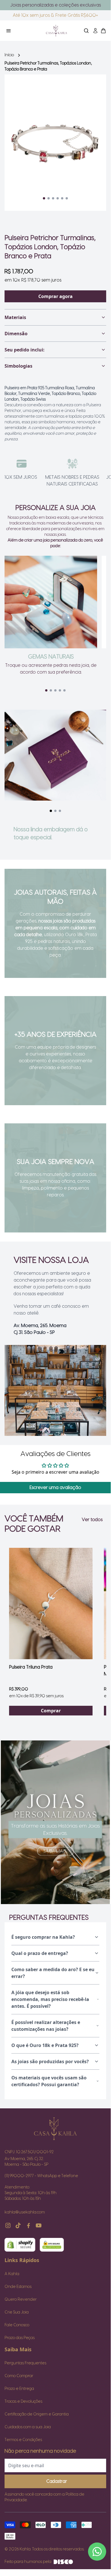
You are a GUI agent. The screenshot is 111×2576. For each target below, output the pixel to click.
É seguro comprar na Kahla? (43, 1937)
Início (9, 55)
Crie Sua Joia (17, 2312)
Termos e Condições (23, 2440)
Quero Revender (21, 2300)
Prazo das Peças (20, 2338)
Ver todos (92, 1520)
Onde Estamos (18, 2287)
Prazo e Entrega (19, 2389)
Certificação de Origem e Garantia (37, 2414)
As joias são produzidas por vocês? (50, 2061)
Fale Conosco (17, 2325)
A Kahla (12, 2274)
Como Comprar (19, 2376)
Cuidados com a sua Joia (28, 2427)
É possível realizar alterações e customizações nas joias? (46, 2026)
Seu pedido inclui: (25, 350)
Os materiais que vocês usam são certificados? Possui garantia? (49, 2081)
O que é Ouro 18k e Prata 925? (45, 2045)
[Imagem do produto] (51, 1604)
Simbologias (18, 366)
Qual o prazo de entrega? (40, 1953)
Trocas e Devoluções (23, 2402)
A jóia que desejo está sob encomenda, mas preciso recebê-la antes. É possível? (50, 1999)
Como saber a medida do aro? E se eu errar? (53, 1973)
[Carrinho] (56, 31)
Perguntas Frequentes (25, 2363)
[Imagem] (55, 1822)
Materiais (15, 317)
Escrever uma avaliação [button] (55, 1488)
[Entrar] (95, 31)
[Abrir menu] (21, 31)
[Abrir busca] (86, 31)
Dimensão (16, 334)
